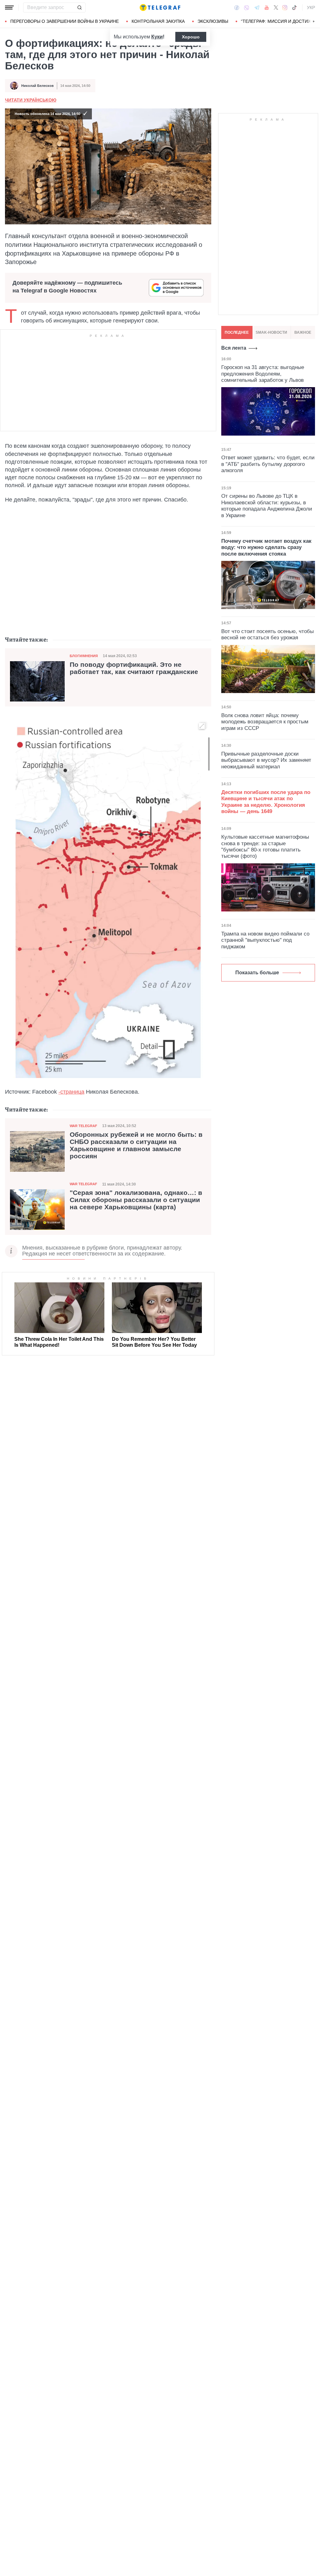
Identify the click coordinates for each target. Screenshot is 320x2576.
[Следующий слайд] (314, 22)
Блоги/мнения (84, 656)
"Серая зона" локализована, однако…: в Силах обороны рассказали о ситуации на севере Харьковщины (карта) (136, 1200)
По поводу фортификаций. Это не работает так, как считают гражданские (134, 668)
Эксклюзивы (213, 21)
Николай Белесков (37, 86)
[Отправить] (79, 7)
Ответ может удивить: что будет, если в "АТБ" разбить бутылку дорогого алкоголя (268, 464)
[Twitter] (276, 7)
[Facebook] (237, 7)
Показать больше (257, 973)
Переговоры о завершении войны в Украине (65, 21)
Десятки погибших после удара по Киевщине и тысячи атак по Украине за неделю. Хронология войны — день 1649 (266, 802)
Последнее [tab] (237, 332)
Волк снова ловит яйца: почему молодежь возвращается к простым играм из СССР (265, 722)
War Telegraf (83, 1126)
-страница (71, 1092)
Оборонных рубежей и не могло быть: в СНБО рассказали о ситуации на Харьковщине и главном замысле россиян (136, 1145)
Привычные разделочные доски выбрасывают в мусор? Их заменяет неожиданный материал (266, 760)
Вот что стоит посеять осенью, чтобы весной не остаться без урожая (267, 634)
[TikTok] (294, 7)
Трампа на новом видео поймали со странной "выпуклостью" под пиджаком (265, 940)
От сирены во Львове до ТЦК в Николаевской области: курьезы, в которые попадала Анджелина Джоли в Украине (267, 506)
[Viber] (247, 8)
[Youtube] (267, 7)
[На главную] (160, 7)
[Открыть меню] (9, 7)
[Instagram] (285, 7)
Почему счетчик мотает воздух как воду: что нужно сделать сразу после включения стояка (266, 547)
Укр (311, 7)
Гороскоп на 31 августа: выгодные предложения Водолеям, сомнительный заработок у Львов (263, 374)
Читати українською (31, 100)
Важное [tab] (303, 332)
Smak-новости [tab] (271, 332)
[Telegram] (257, 7)
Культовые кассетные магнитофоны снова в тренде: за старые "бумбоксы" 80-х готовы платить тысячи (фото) (265, 846)
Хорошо (191, 37)
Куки (157, 37)
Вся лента (234, 348)
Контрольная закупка (158, 21)
